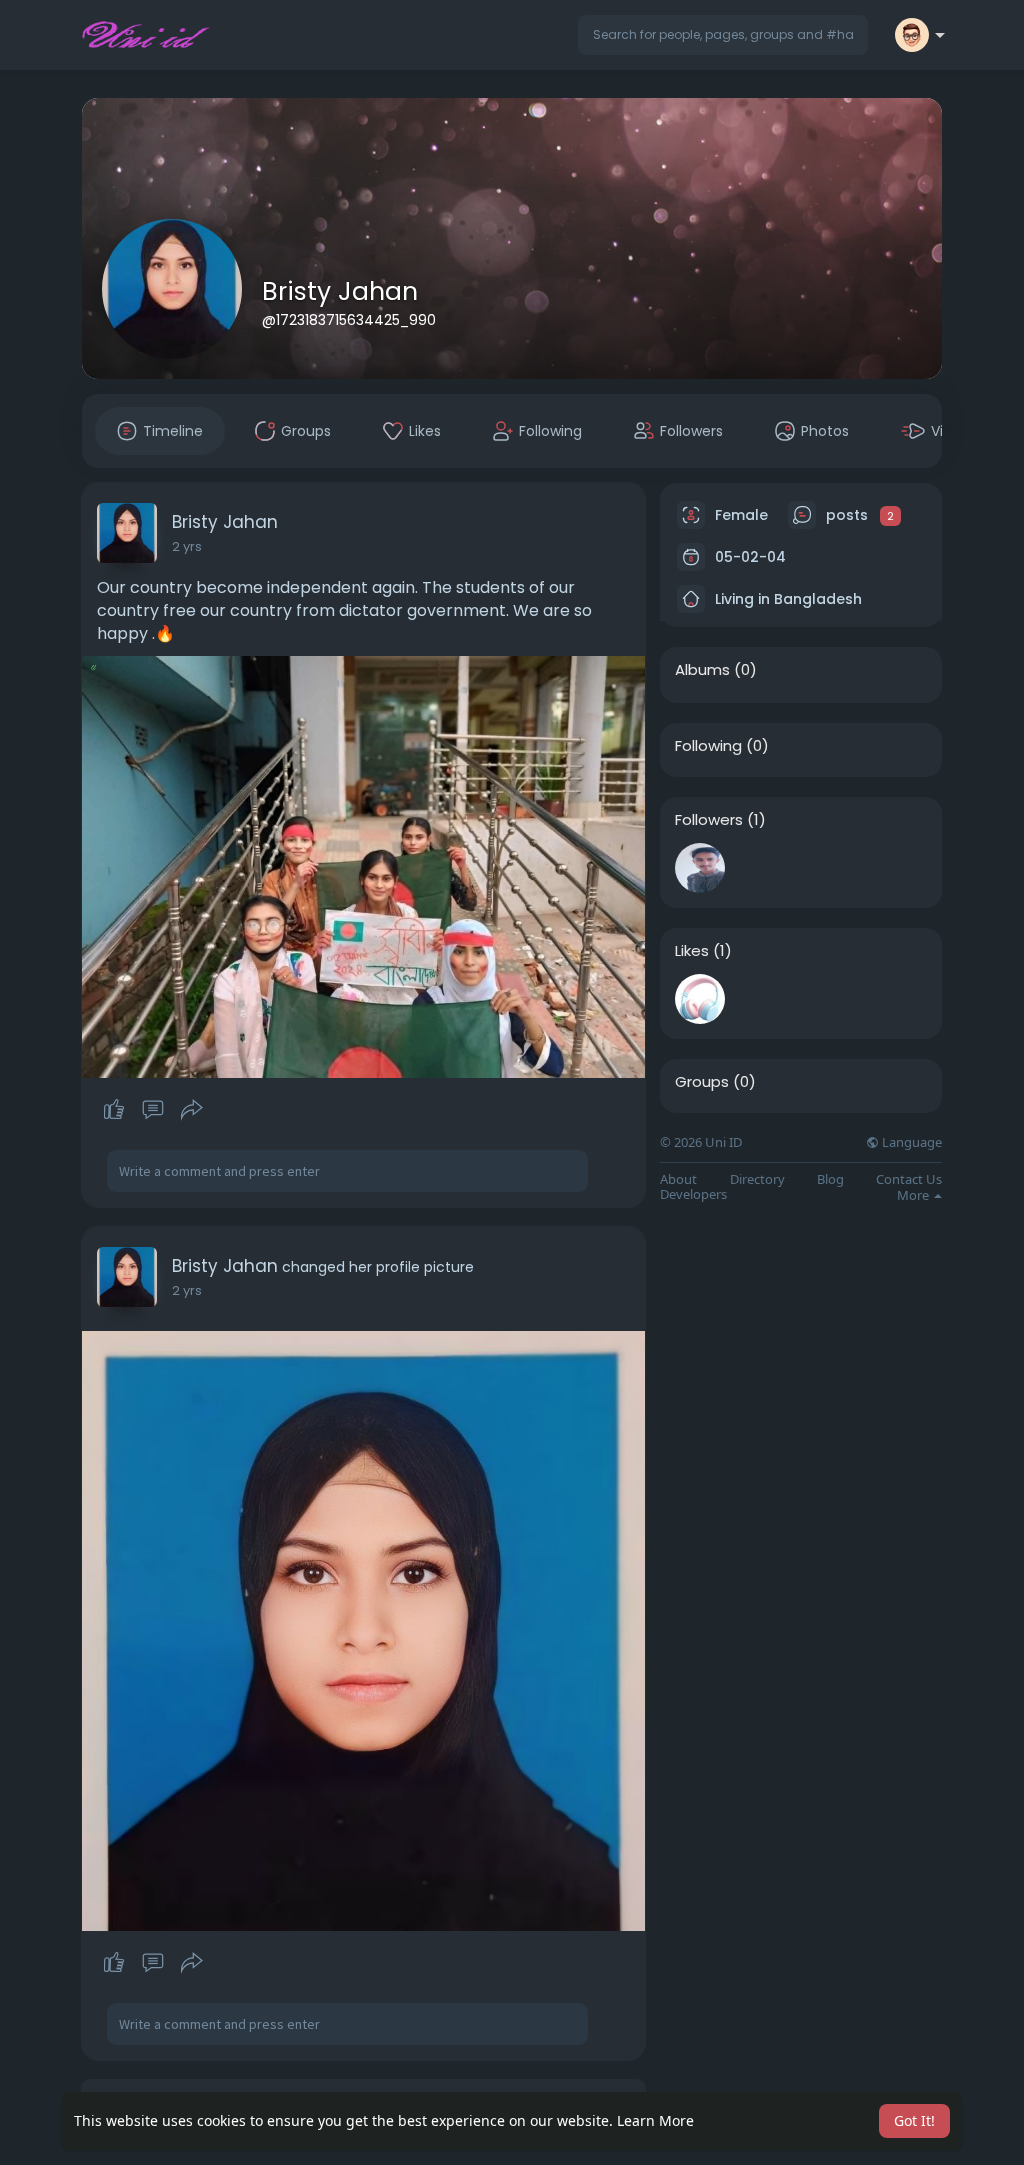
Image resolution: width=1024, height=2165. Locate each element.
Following (708, 746)
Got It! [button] (914, 2120)
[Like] (152, 1110)
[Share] (192, 1110)
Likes (692, 951)
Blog (830, 1179)
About (678, 1179)
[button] (723, 35)
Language (910, 1142)
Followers (709, 820)
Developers (693, 1194)
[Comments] (153, 1110)
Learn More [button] (655, 2120)
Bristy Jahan (340, 291)
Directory (757, 1179)
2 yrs (187, 546)
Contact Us (909, 1179)
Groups (702, 1082)
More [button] (914, 1195)
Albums (702, 670)
